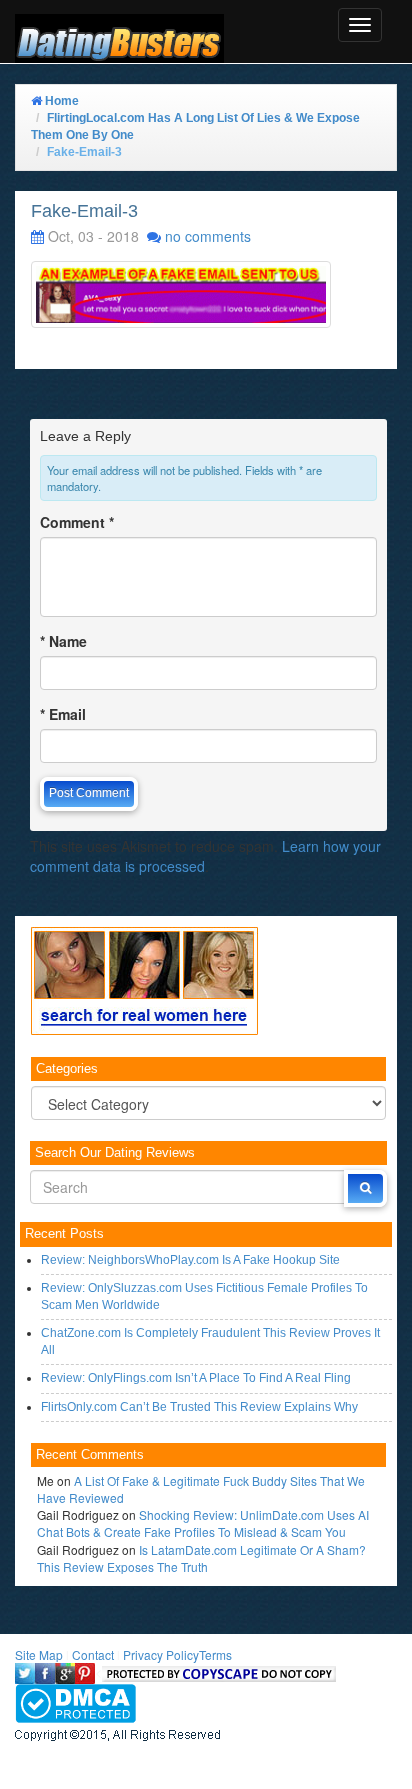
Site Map (39, 1654)
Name (63, 641)
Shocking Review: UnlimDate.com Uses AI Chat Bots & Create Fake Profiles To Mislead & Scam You (203, 1523)
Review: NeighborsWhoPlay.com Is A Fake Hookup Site (190, 1260)
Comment (77, 522)
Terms (215, 1654)
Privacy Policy (161, 1654)
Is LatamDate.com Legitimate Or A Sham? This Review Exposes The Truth (201, 1558)
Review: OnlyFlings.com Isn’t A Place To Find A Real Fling (196, 1378)
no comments (208, 236)
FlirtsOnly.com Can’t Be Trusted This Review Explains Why (199, 1407)
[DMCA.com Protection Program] (75, 1701)
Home (60, 101)
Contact (93, 1654)
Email (63, 714)
